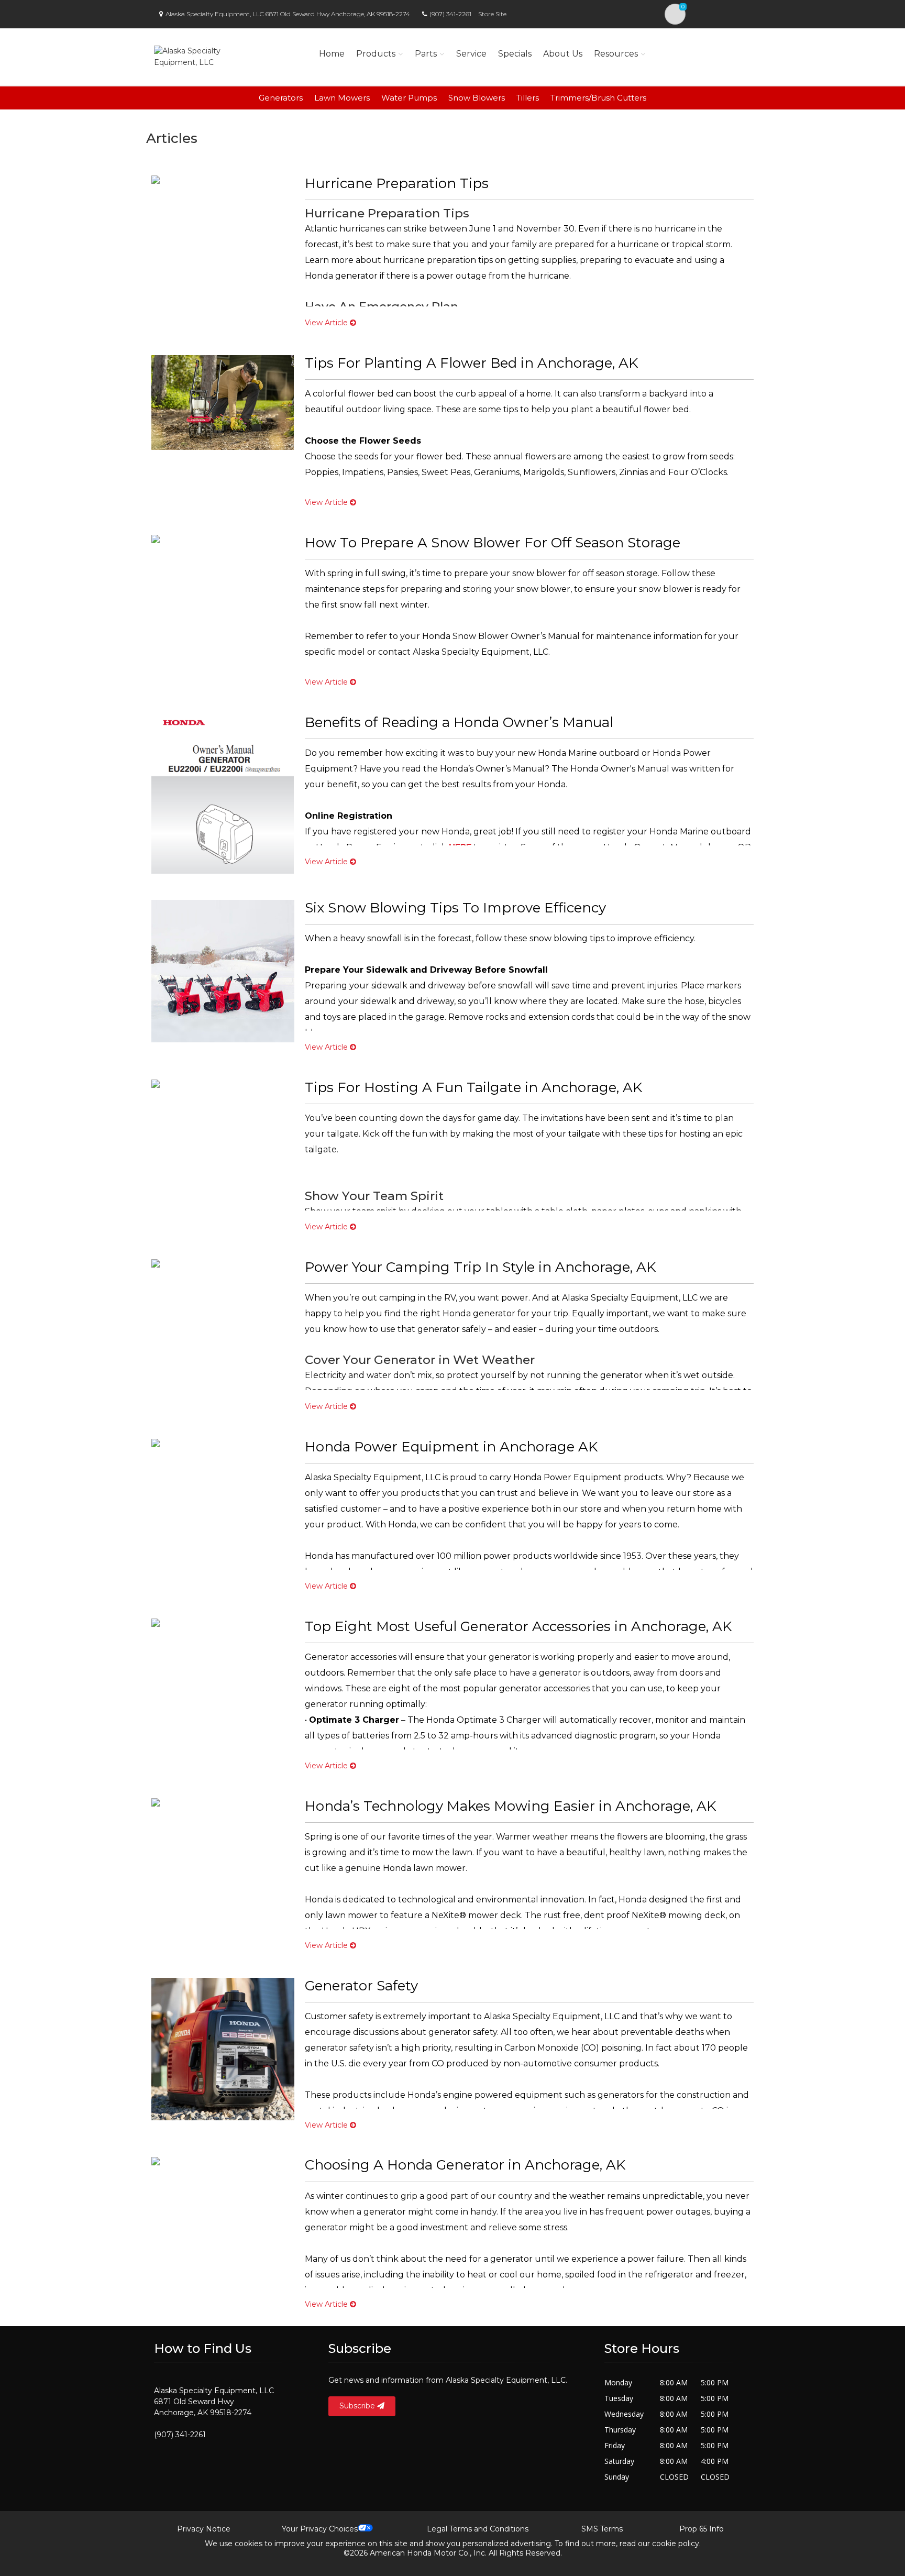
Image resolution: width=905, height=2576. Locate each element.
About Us (563, 54)
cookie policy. (676, 2544)
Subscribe (358, 2406)
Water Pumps (409, 98)
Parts (426, 54)
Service (471, 54)
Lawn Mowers (342, 98)
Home (332, 54)
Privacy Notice (204, 2529)
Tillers (528, 98)
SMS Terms (602, 2529)
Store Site (492, 14)
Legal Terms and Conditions (478, 2529)
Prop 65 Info (702, 2529)
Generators (281, 98)
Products (376, 54)
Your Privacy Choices (320, 2529)
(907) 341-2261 (450, 14)
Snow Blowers (477, 98)
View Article (327, 323)
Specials (515, 54)
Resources (616, 54)
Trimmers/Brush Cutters (598, 98)
